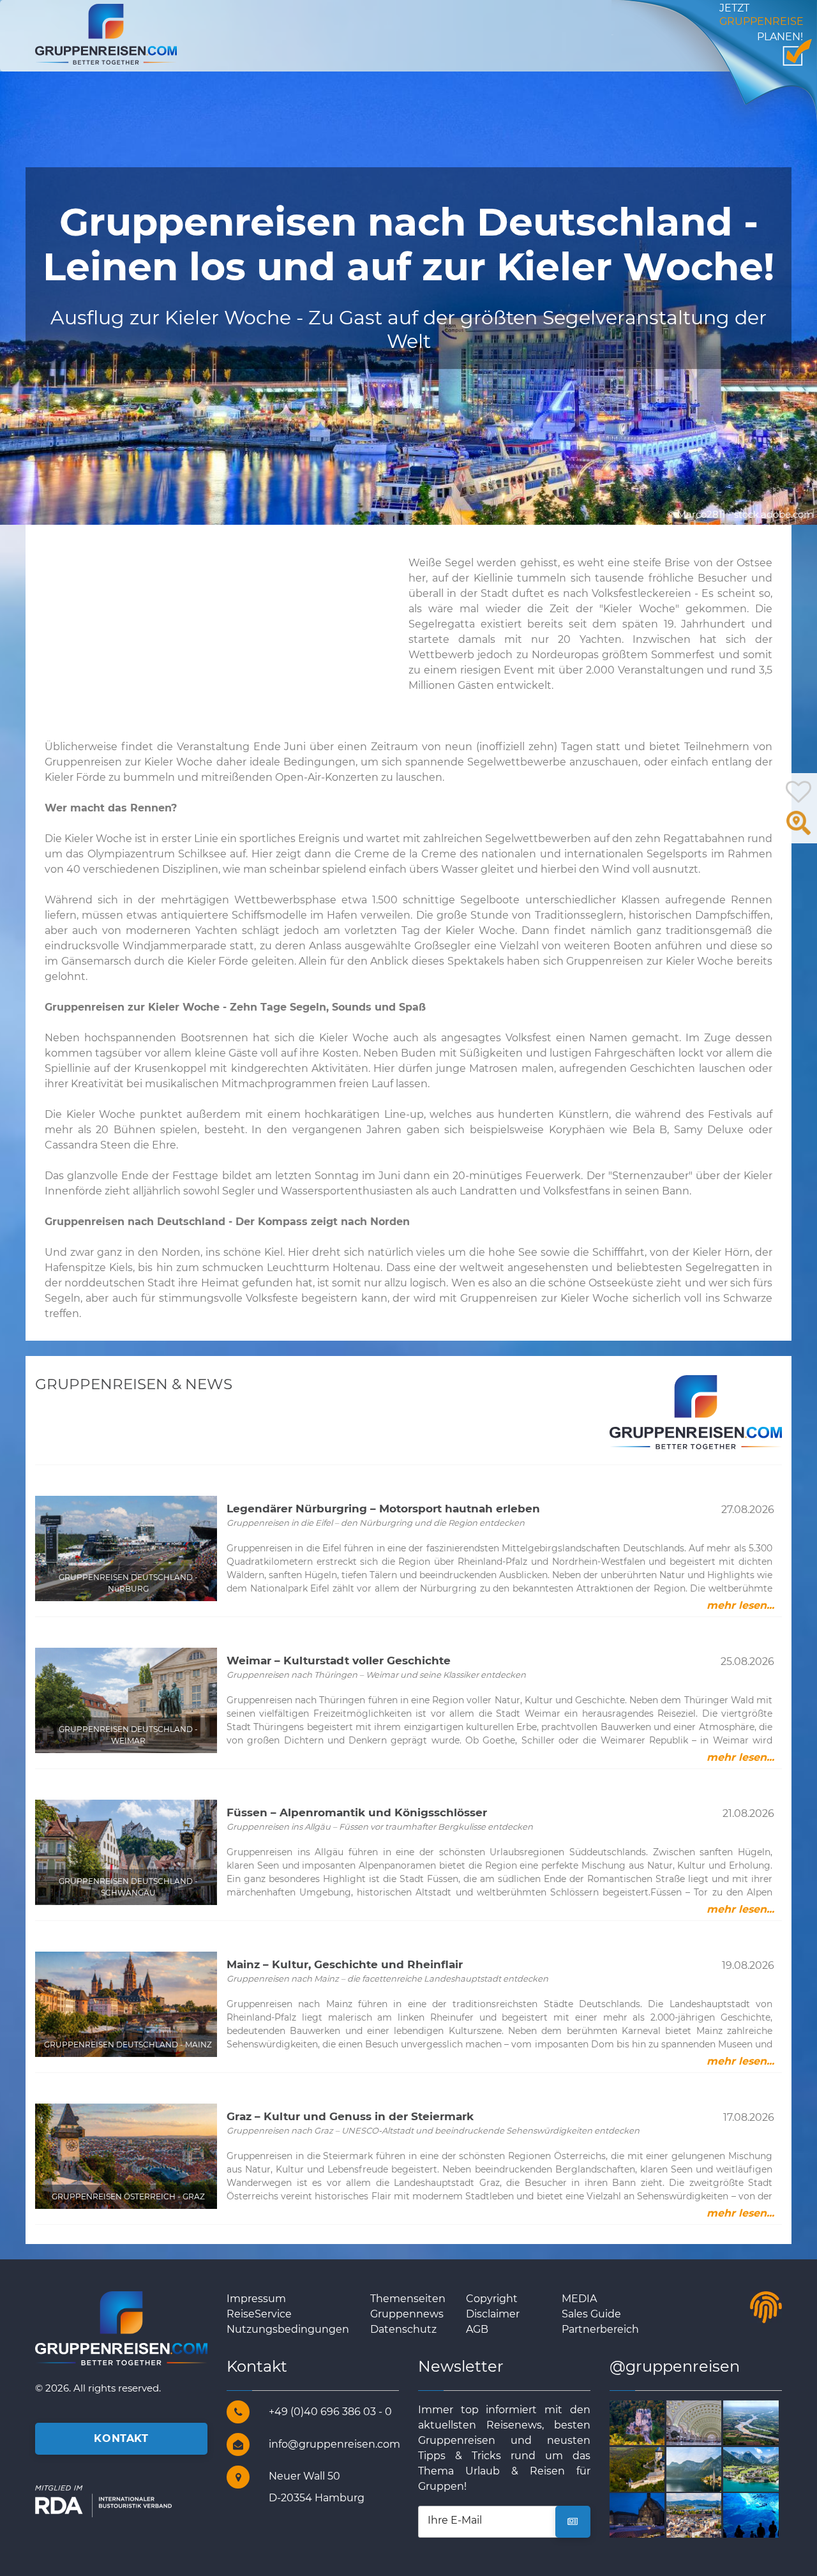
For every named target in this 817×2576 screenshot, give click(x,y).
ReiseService (259, 2314)
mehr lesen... (740, 1605)
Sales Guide (591, 2314)
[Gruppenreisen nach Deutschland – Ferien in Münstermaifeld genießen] (652, 2422)
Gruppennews (407, 2314)
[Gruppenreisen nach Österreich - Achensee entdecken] (766, 2468)
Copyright (492, 2299)
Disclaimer (493, 2314)
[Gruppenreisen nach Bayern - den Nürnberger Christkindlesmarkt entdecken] (652, 2515)
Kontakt (121, 2438)
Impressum (256, 2299)
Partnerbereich (600, 2329)
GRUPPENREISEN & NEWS (134, 1384)
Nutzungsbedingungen (288, 2329)
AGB (477, 2329)
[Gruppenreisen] (106, 34)
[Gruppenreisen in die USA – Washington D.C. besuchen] (709, 2422)
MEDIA (579, 2299)
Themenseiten (408, 2299)
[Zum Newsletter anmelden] (573, 2522)
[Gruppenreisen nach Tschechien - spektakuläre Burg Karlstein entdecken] (652, 2468)
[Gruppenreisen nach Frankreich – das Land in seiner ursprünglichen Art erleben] (766, 2422)
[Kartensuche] (798, 830)
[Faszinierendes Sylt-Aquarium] (766, 2515)
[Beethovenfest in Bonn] (709, 2515)
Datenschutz (403, 2329)
